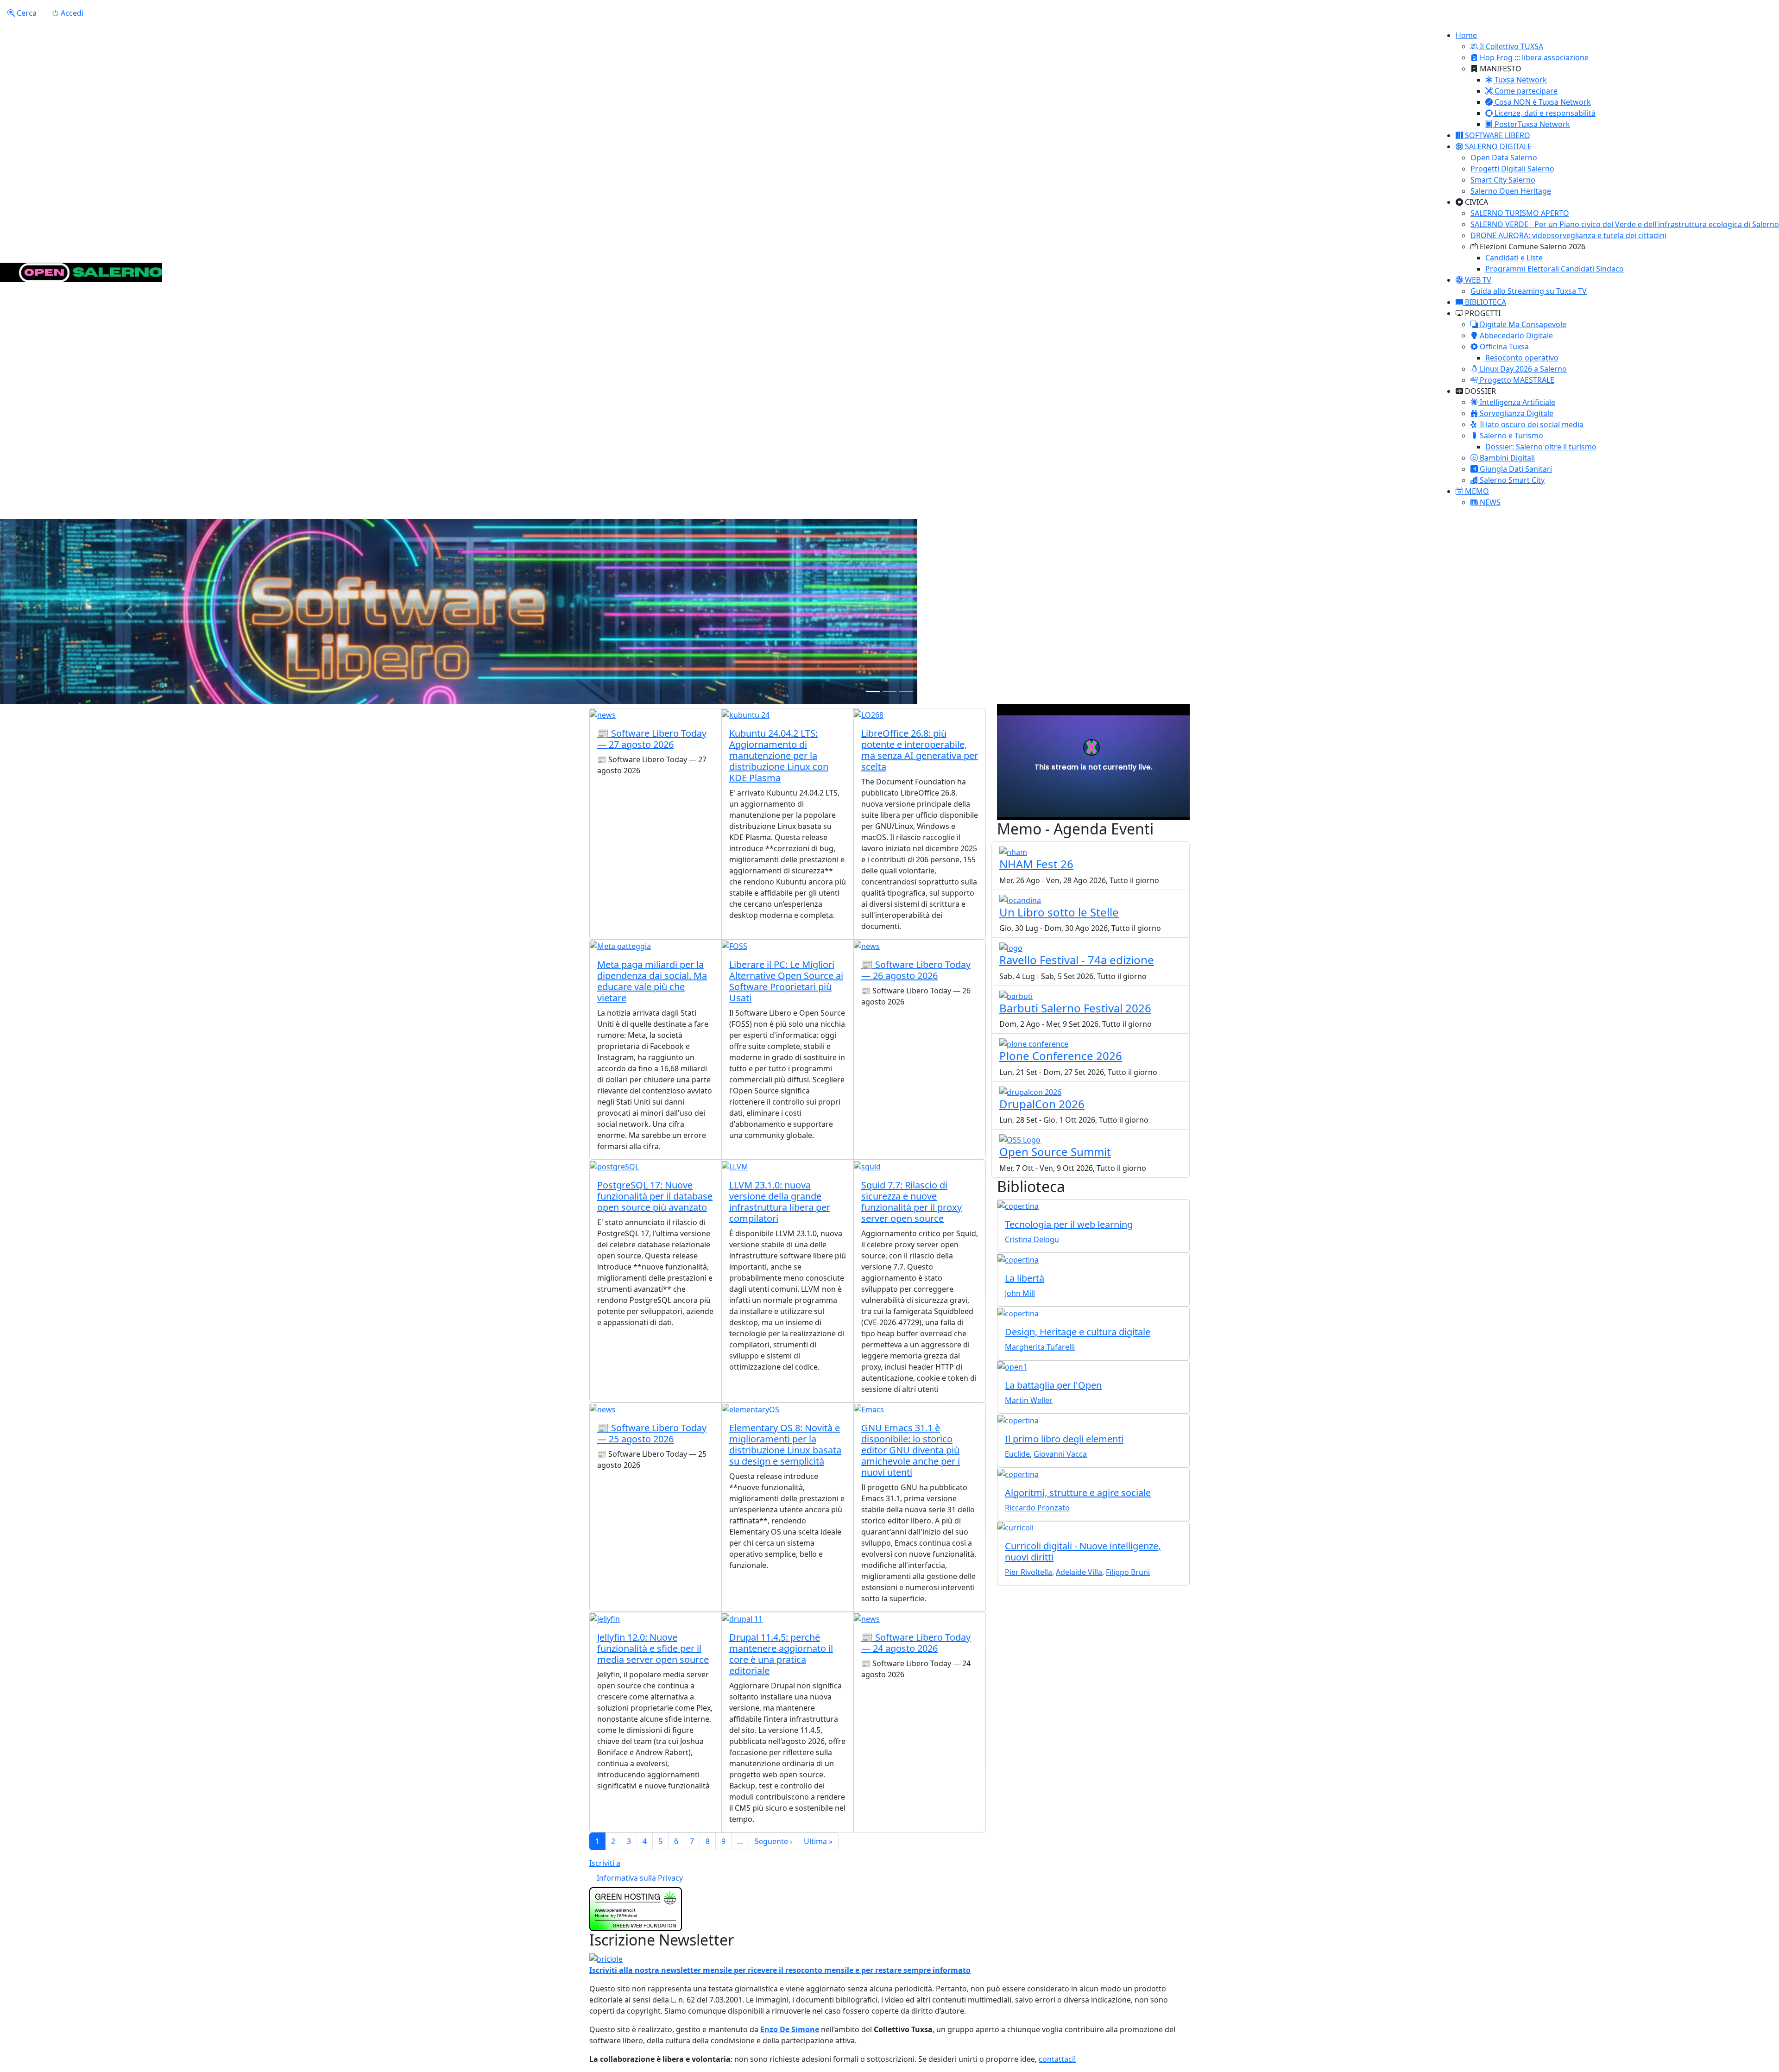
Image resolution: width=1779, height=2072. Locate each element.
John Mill (1020, 1293)
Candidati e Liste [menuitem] (1514, 258)
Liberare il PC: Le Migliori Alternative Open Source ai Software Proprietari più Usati (786, 981)
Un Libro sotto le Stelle (1059, 912)
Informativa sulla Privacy (640, 1878)
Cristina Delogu (1032, 1239)
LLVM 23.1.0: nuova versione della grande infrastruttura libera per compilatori (780, 1202)
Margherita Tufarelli (1040, 1347)
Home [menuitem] (1466, 35)
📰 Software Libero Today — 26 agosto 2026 (916, 970)
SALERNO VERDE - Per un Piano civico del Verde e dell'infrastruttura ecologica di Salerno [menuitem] (1625, 224)
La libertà (1025, 1278)
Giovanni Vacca (1060, 1454)
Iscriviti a (605, 1863)
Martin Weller (1029, 1400)
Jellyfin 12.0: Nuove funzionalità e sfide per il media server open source (653, 1648)
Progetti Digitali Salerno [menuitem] (1512, 169)
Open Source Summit (1055, 1152)
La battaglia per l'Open (1053, 1385)
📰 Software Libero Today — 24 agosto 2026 (916, 1643)
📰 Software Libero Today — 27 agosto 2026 (652, 739)
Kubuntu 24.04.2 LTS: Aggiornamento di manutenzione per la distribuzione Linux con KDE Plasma (779, 755)
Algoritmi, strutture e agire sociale (1078, 1493)
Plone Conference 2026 (1061, 1056)
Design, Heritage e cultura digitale (1078, 1332)
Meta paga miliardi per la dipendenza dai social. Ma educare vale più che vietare (652, 981)
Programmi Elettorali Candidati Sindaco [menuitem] (1555, 269)
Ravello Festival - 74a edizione (1077, 960)
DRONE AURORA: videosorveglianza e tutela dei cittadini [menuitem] (1568, 235)
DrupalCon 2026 (1042, 1104)
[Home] (81, 272)
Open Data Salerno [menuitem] (1504, 158)
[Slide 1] (873, 692)
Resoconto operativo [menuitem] (1522, 358)
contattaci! (1057, 2059)
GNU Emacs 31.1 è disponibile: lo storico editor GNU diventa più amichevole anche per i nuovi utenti (911, 1450)
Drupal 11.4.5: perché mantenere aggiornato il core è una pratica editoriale (781, 1654)
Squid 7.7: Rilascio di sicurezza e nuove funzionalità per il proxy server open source (912, 1202)
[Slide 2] (889, 692)
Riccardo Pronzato (1037, 1508)
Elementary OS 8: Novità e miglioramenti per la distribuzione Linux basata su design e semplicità (785, 1444)
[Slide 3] (906, 692)
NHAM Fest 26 (1036, 864)
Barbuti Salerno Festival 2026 (1075, 1008)
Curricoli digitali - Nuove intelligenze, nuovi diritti (1083, 1551)
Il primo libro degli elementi (1064, 1439)
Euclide (1017, 1454)
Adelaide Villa (1079, 1572)
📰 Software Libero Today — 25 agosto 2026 (652, 1433)
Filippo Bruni (1128, 1572)
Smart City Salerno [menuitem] (1503, 180)
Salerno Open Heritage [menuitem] (1511, 191)
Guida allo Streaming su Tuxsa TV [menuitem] (1529, 291)
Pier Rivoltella (1028, 1572)
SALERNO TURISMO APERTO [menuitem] (1520, 213)
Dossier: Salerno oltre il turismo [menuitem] (1541, 447)
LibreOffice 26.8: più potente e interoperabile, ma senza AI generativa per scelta (920, 750)
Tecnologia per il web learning (1069, 1224)
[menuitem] (1507, 46)
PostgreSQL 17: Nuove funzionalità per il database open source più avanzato (655, 1196)
